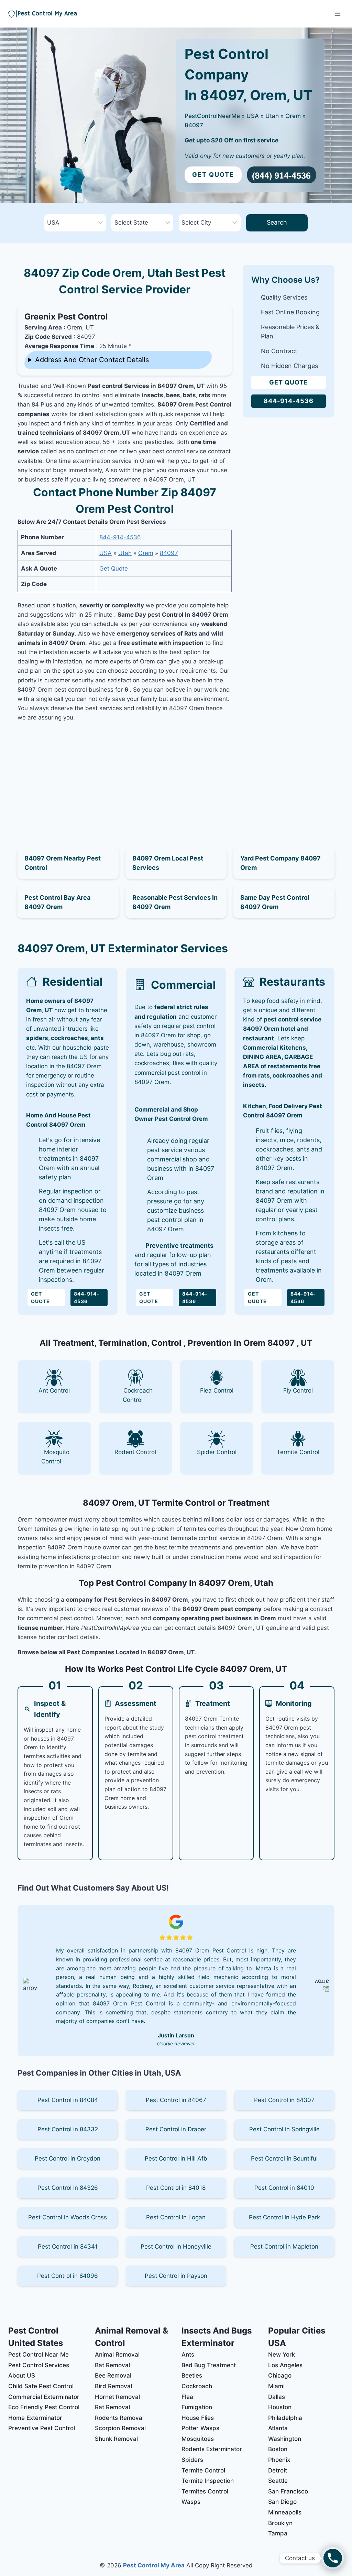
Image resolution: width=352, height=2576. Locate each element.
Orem (293, 116)
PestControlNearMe (212, 116)
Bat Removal (112, 2365)
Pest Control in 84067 (176, 2100)
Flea (187, 2397)
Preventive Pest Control (42, 2428)
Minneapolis (285, 2512)
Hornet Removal (117, 2397)
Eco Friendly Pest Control (44, 2407)
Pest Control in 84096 (68, 2276)
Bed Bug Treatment (209, 2365)
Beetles (192, 2375)
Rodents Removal (119, 2418)
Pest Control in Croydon (68, 2158)
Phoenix (279, 2460)
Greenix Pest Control (66, 317)
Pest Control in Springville (284, 2129)
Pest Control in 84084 (68, 2100)
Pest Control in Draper (176, 2129)
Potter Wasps (200, 2428)
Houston (280, 2407)
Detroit (278, 2470)
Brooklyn (280, 2523)
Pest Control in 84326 (68, 2188)
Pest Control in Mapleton (284, 2247)
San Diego (282, 2502)
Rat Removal (112, 2407)
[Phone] (333, 2558)
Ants (188, 2355)
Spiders (192, 2460)
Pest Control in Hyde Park (284, 2217)
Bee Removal (113, 2375)
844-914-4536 (120, 537)
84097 (194, 125)
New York (282, 2355)
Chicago (280, 2375)
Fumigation (197, 2407)
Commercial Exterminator (44, 2397)
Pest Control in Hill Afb (176, 2158)
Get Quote (213, 175)
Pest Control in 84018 (176, 2188)
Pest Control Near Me (38, 2355)
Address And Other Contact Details (92, 360)
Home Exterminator (35, 2418)
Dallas (277, 2397)
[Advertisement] (125, 777)
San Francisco (288, 2491)
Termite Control (203, 2470)
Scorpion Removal (120, 2428)
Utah (272, 116)
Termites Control (205, 2491)
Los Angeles (285, 2365)
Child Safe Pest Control (41, 2386)
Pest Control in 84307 (284, 2100)
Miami (276, 2386)
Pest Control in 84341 (68, 2247)
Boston (278, 2449)
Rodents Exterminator (212, 2449)
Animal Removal (117, 2355)
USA (253, 116)
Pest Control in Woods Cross (68, 2217)
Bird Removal (113, 2386)
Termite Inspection (208, 2481)
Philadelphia (285, 2418)
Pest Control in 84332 (68, 2129)
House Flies (198, 2418)
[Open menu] (337, 14)
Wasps (191, 2502)
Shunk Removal (116, 2439)
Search (277, 222)
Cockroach (197, 2386)
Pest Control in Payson (176, 2276)
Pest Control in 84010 (284, 2188)
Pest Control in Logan (176, 2217)
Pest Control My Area (154, 2565)
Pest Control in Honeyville (176, 2247)
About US (22, 2375)
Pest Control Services (39, 2365)
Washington (285, 2439)
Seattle (278, 2481)
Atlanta (278, 2428)
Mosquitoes (198, 2439)
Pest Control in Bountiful (284, 2158)
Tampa (278, 2533)
